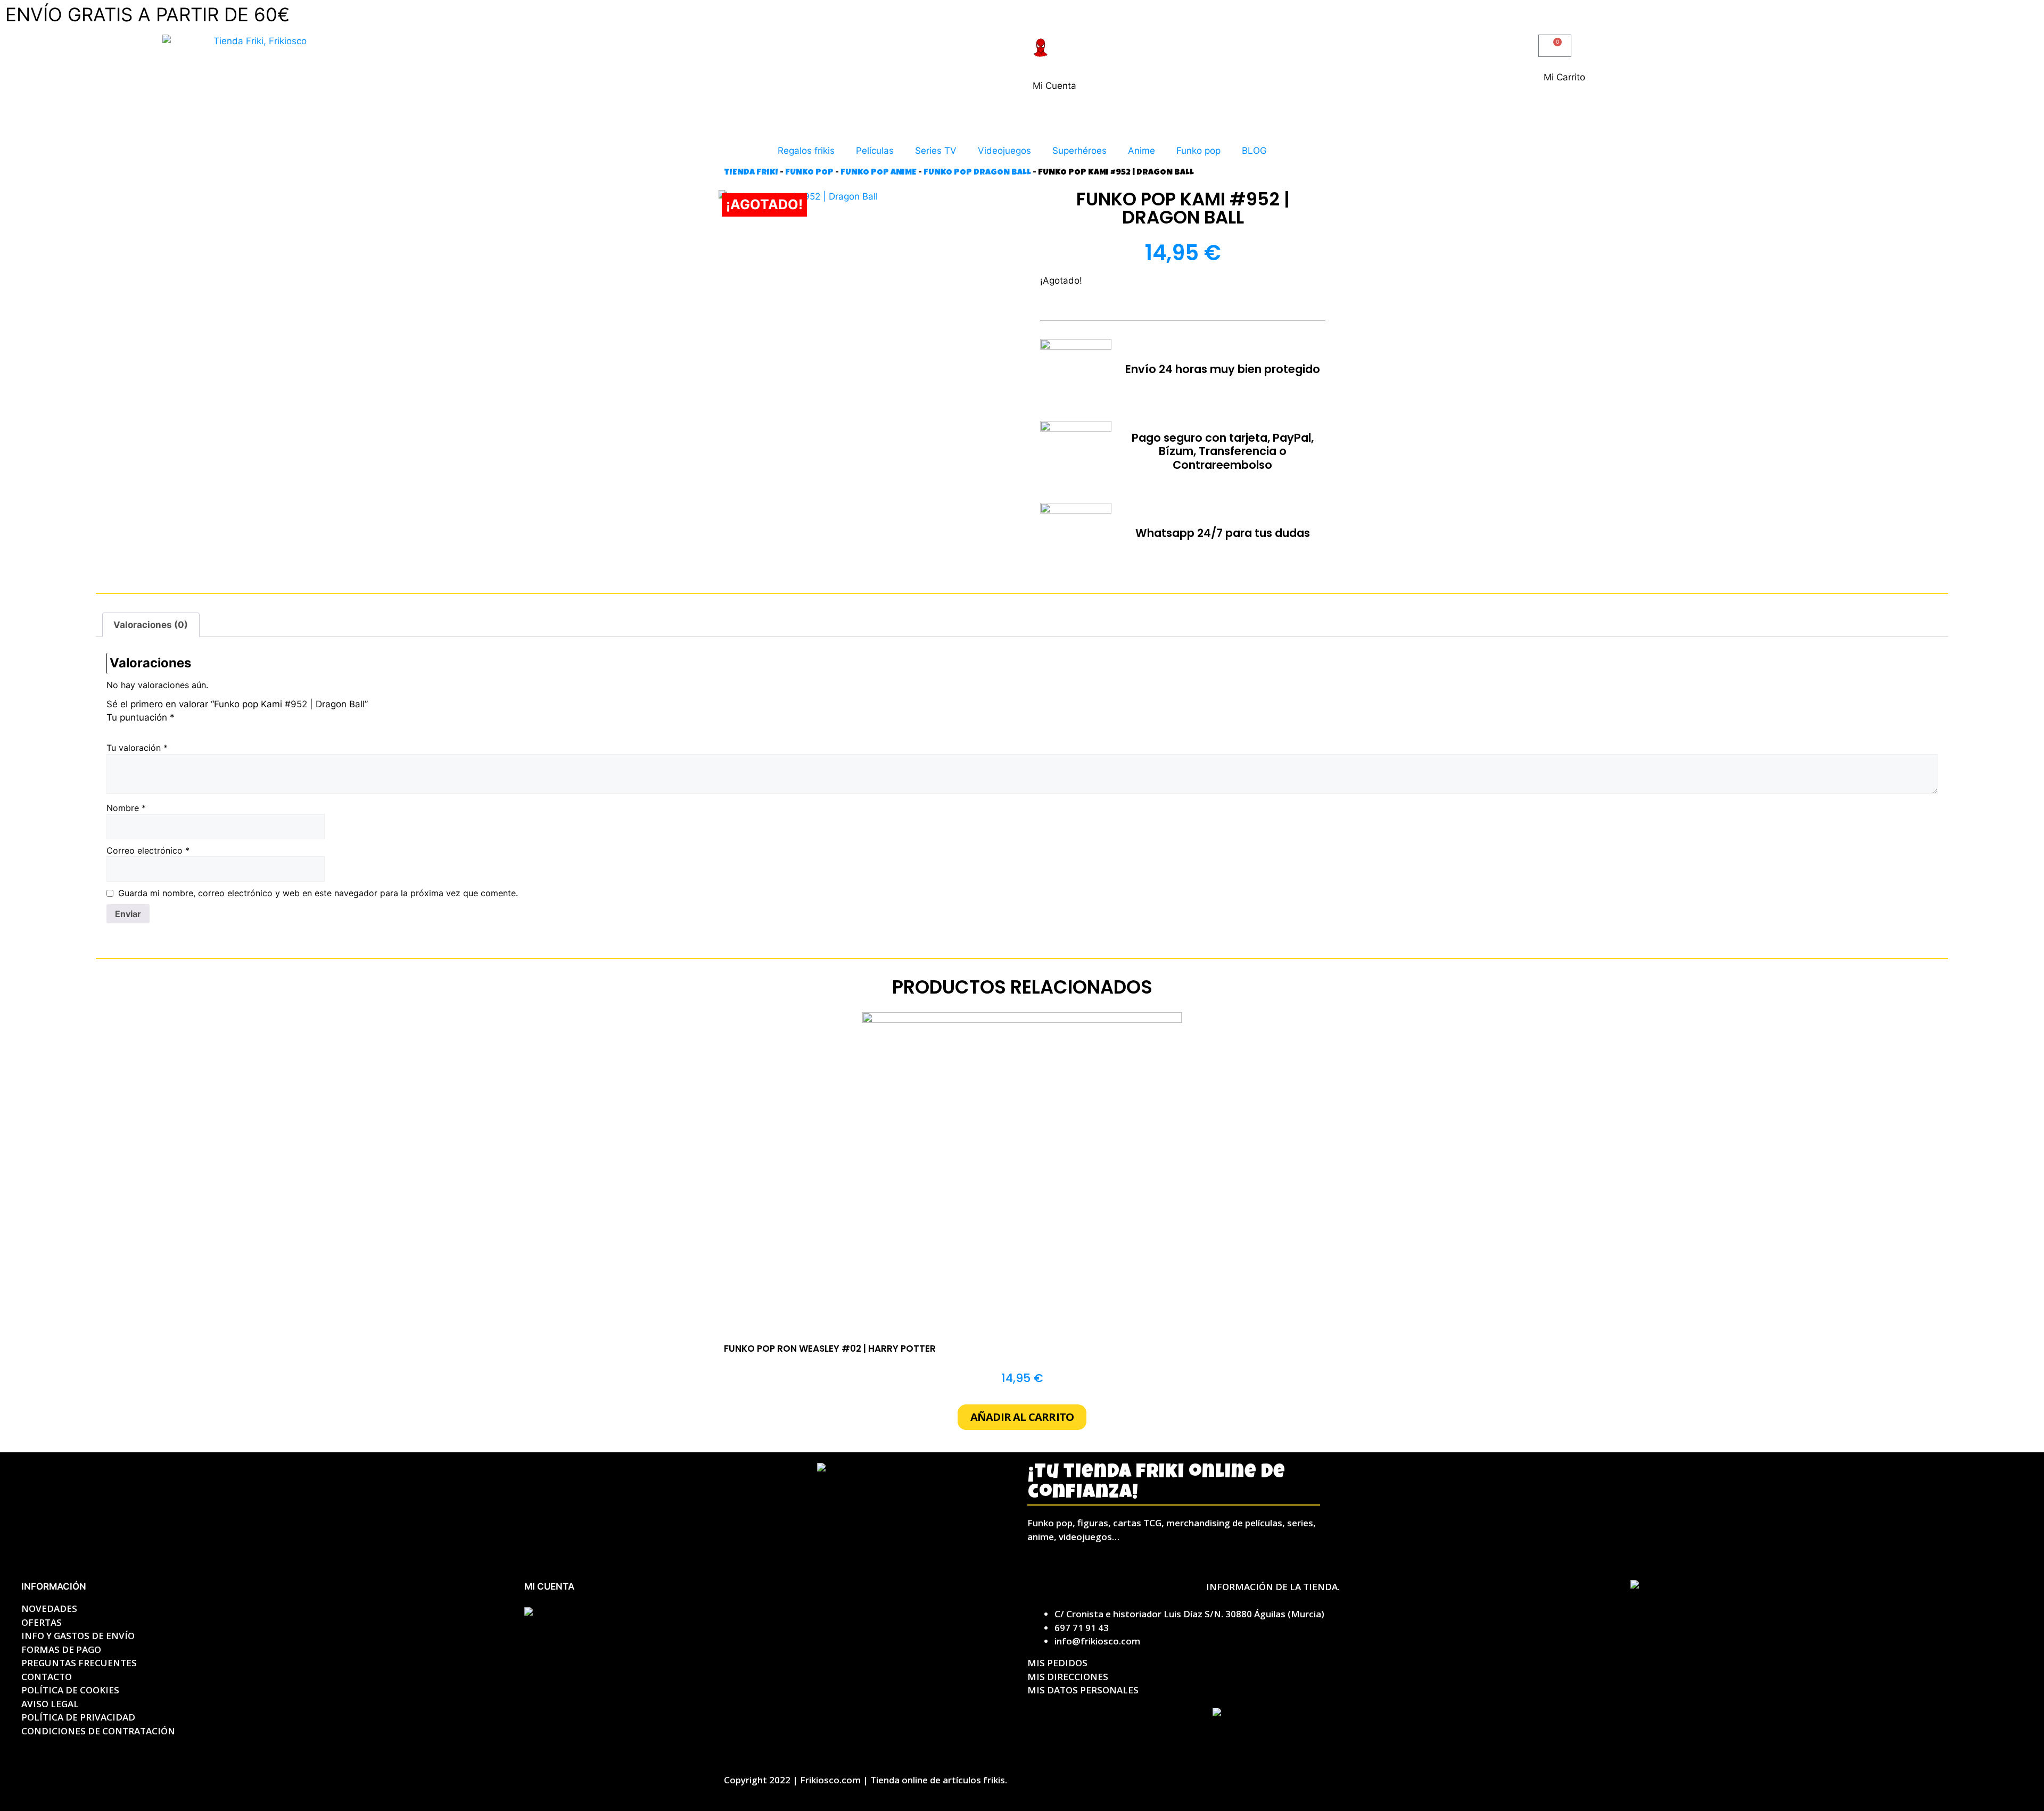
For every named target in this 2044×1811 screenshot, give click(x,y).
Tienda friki (751, 173)
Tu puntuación (141, 717)
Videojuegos (1004, 151)
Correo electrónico (148, 850)
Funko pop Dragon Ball (977, 173)
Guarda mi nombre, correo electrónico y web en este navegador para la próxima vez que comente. (318, 893)
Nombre (126, 808)
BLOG (1254, 151)
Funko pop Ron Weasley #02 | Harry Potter (830, 1349)
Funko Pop (809, 173)
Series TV (936, 151)
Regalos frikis (806, 151)
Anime (1141, 151)
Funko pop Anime (879, 173)
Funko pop (1198, 151)
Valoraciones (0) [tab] (151, 625)
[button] (1022, 1417)
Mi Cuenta (1054, 86)
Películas (875, 151)
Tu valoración (137, 748)
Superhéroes (1079, 151)
